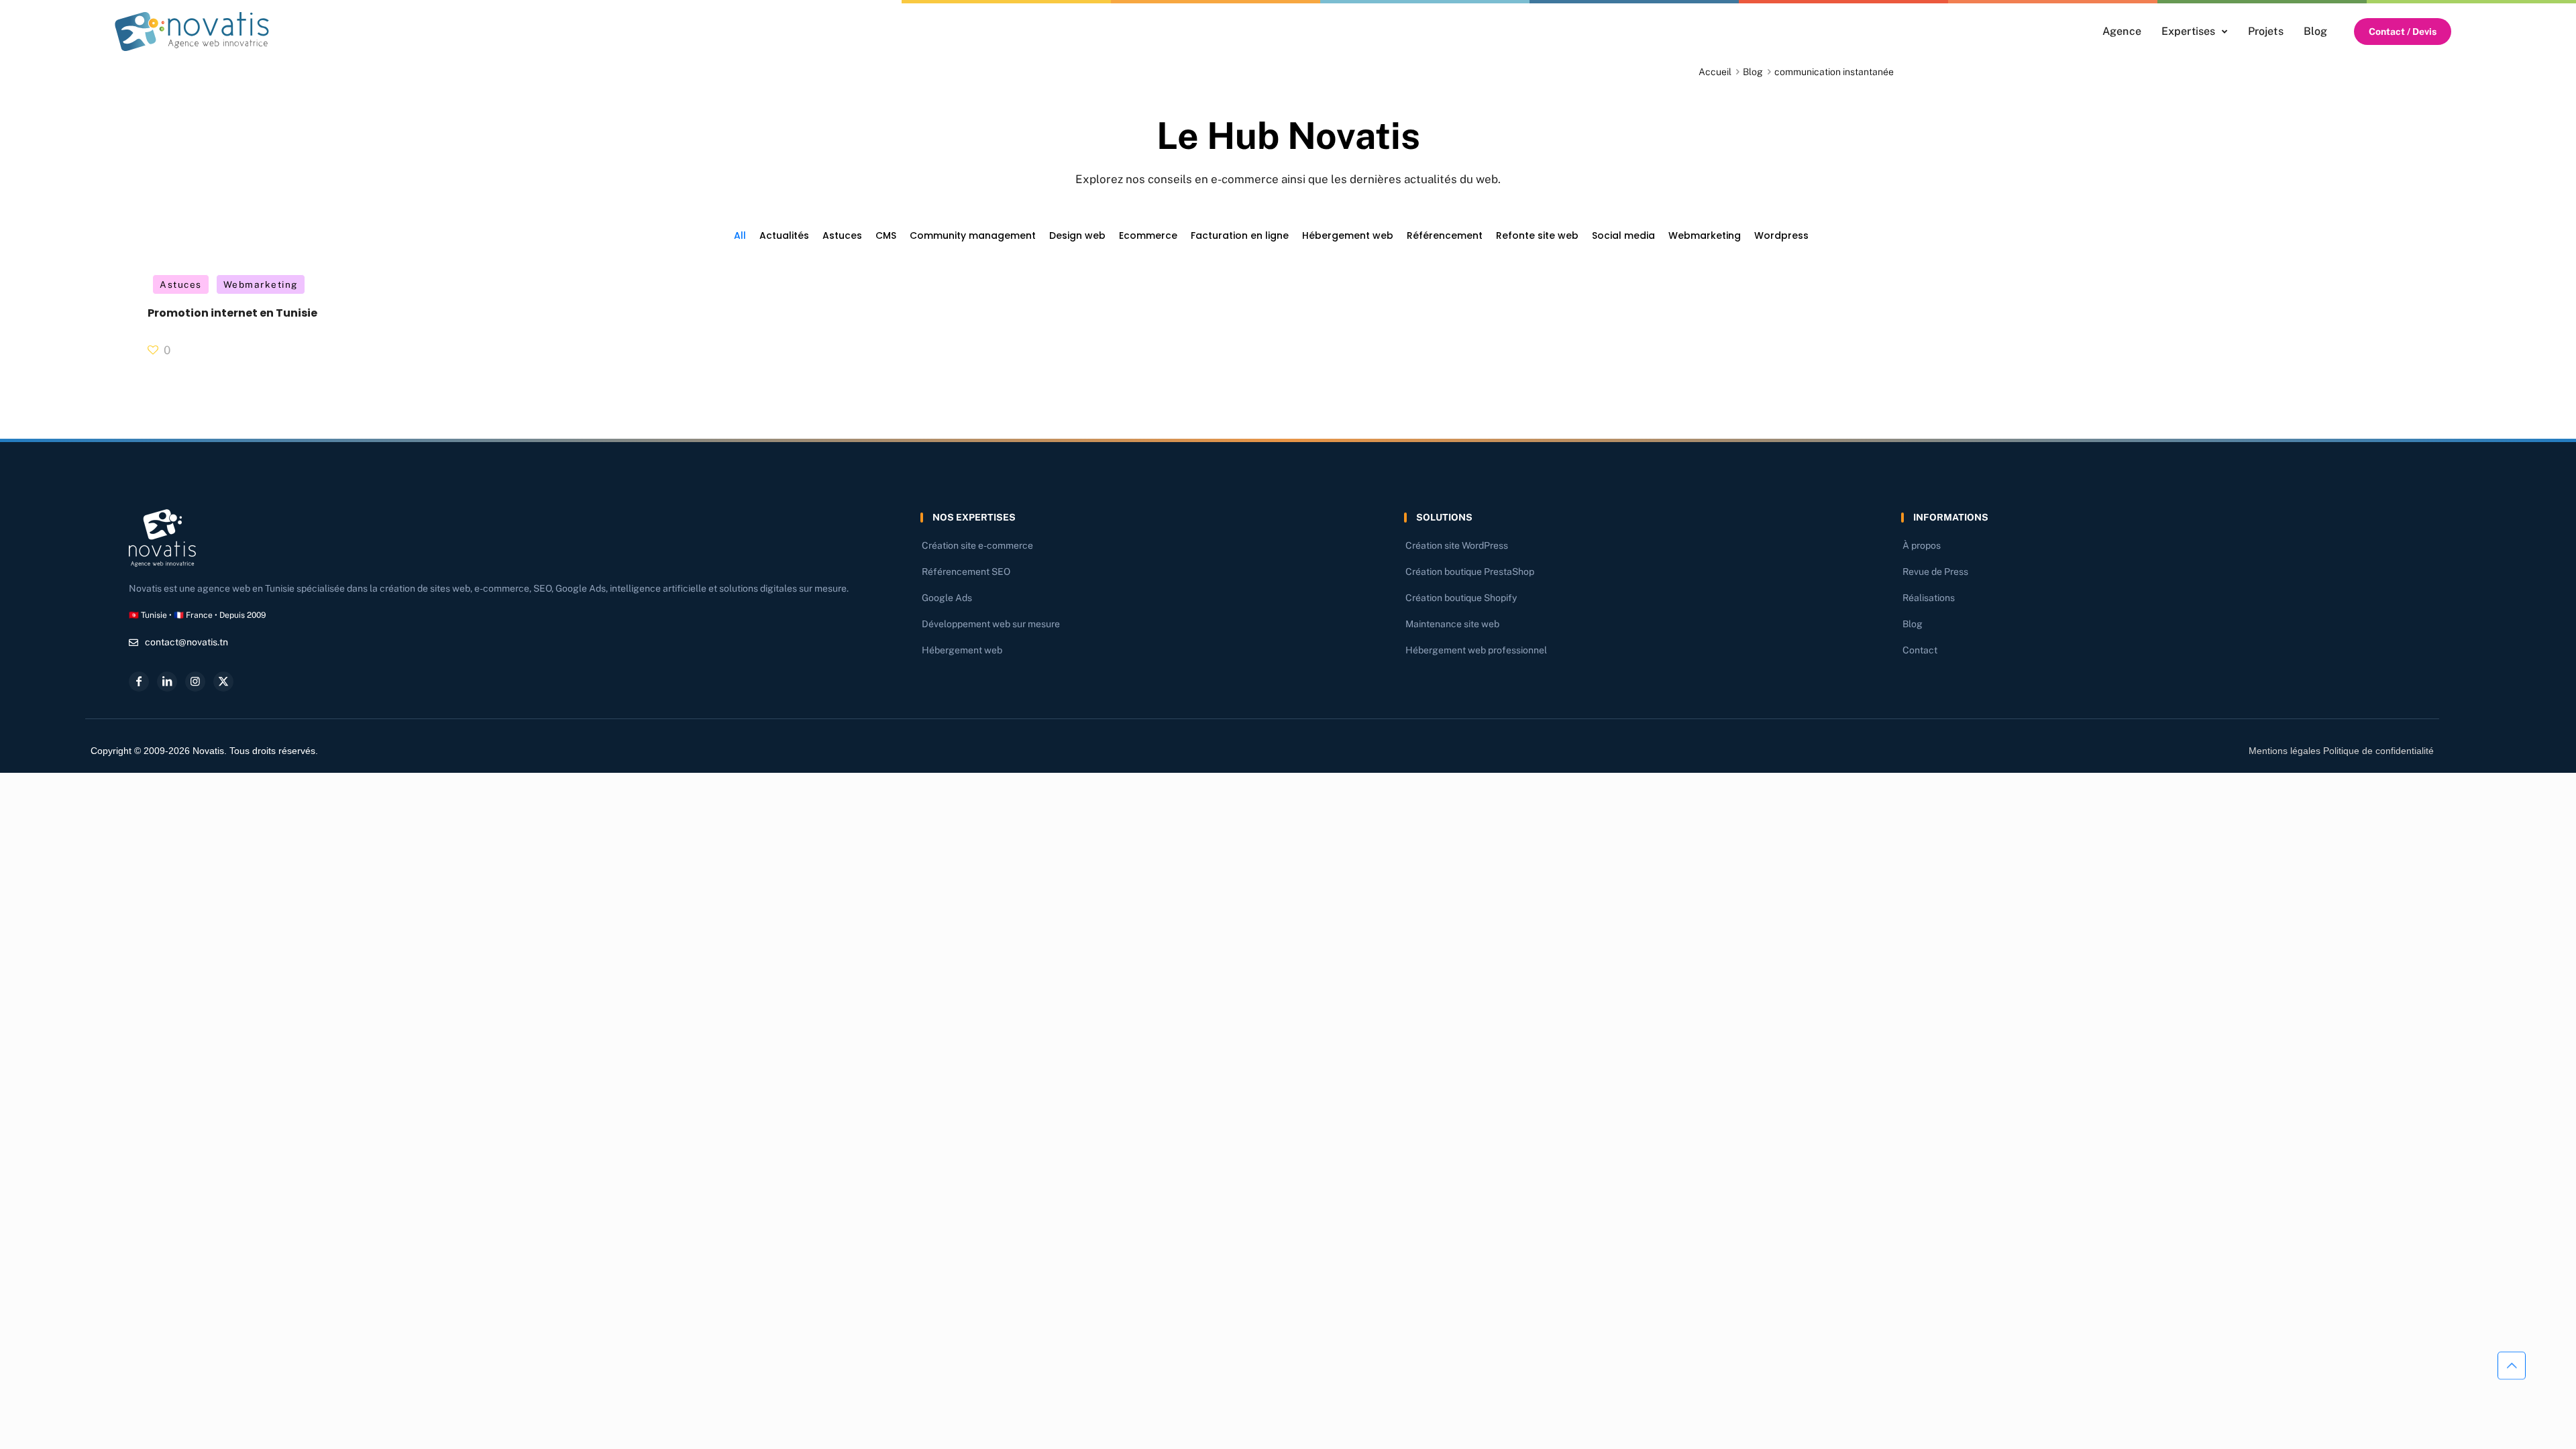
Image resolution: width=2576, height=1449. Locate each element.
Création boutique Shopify (1461, 598)
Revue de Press (1935, 572)
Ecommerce (1148, 235)
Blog (1753, 72)
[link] (192, 32)
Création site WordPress (1457, 545)
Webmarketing (1705, 235)
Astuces (842, 235)
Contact (1920, 650)
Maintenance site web (1452, 624)
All (740, 235)
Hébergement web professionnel (1476, 650)
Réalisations (1929, 598)
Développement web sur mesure (991, 624)
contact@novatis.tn (186, 642)
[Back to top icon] (2512, 1367)
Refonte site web (1537, 235)
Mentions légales (2285, 751)
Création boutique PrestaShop (1470, 572)
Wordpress (1781, 235)
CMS (886, 235)
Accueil (1715, 72)
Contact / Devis (2403, 32)
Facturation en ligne (1240, 235)
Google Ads (947, 598)
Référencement (1445, 235)
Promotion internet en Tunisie (232, 313)
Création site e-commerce (977, 545)
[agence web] (192, 32)
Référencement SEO (966, 572)
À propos (1922, 545)
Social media (1623, 235)
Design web (1077, 235)
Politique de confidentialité (2378, 751)
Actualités (784, 235)
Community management (973, 235)
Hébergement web (1348, 235)
